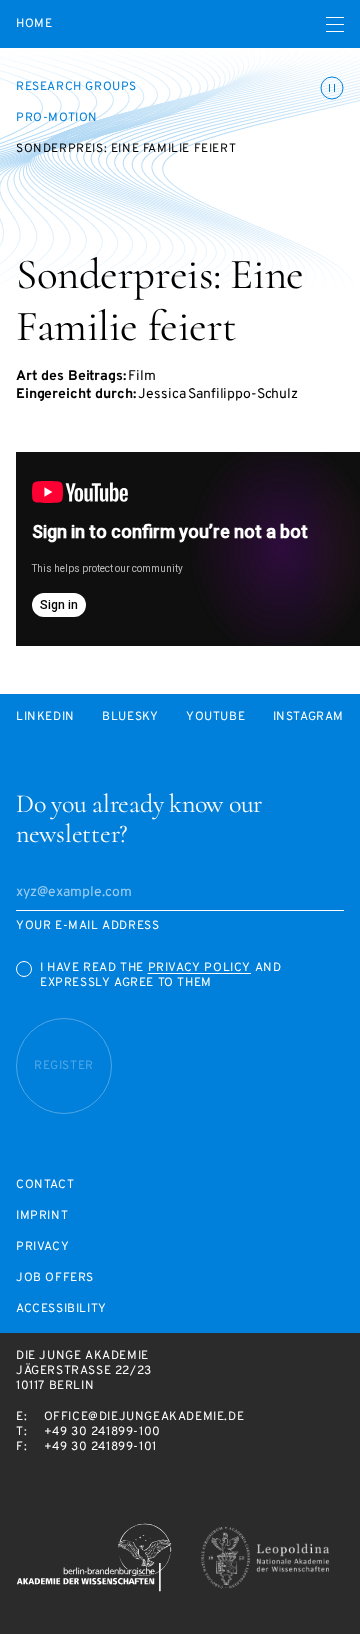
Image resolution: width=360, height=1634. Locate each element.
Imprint (42, 1216)
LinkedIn (45, 717)
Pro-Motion (57, 118)
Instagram (308, 717)
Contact (45, 1185)
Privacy (42, 1247)
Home (34, 24)
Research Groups (76, 87)
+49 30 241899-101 (100, 1447)
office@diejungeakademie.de (144, 1417)
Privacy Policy (199, 968)
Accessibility (61, 1309)
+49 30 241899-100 (102, 1432)
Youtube (215, 717)
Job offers (55, 1278)
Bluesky (130, 717)
